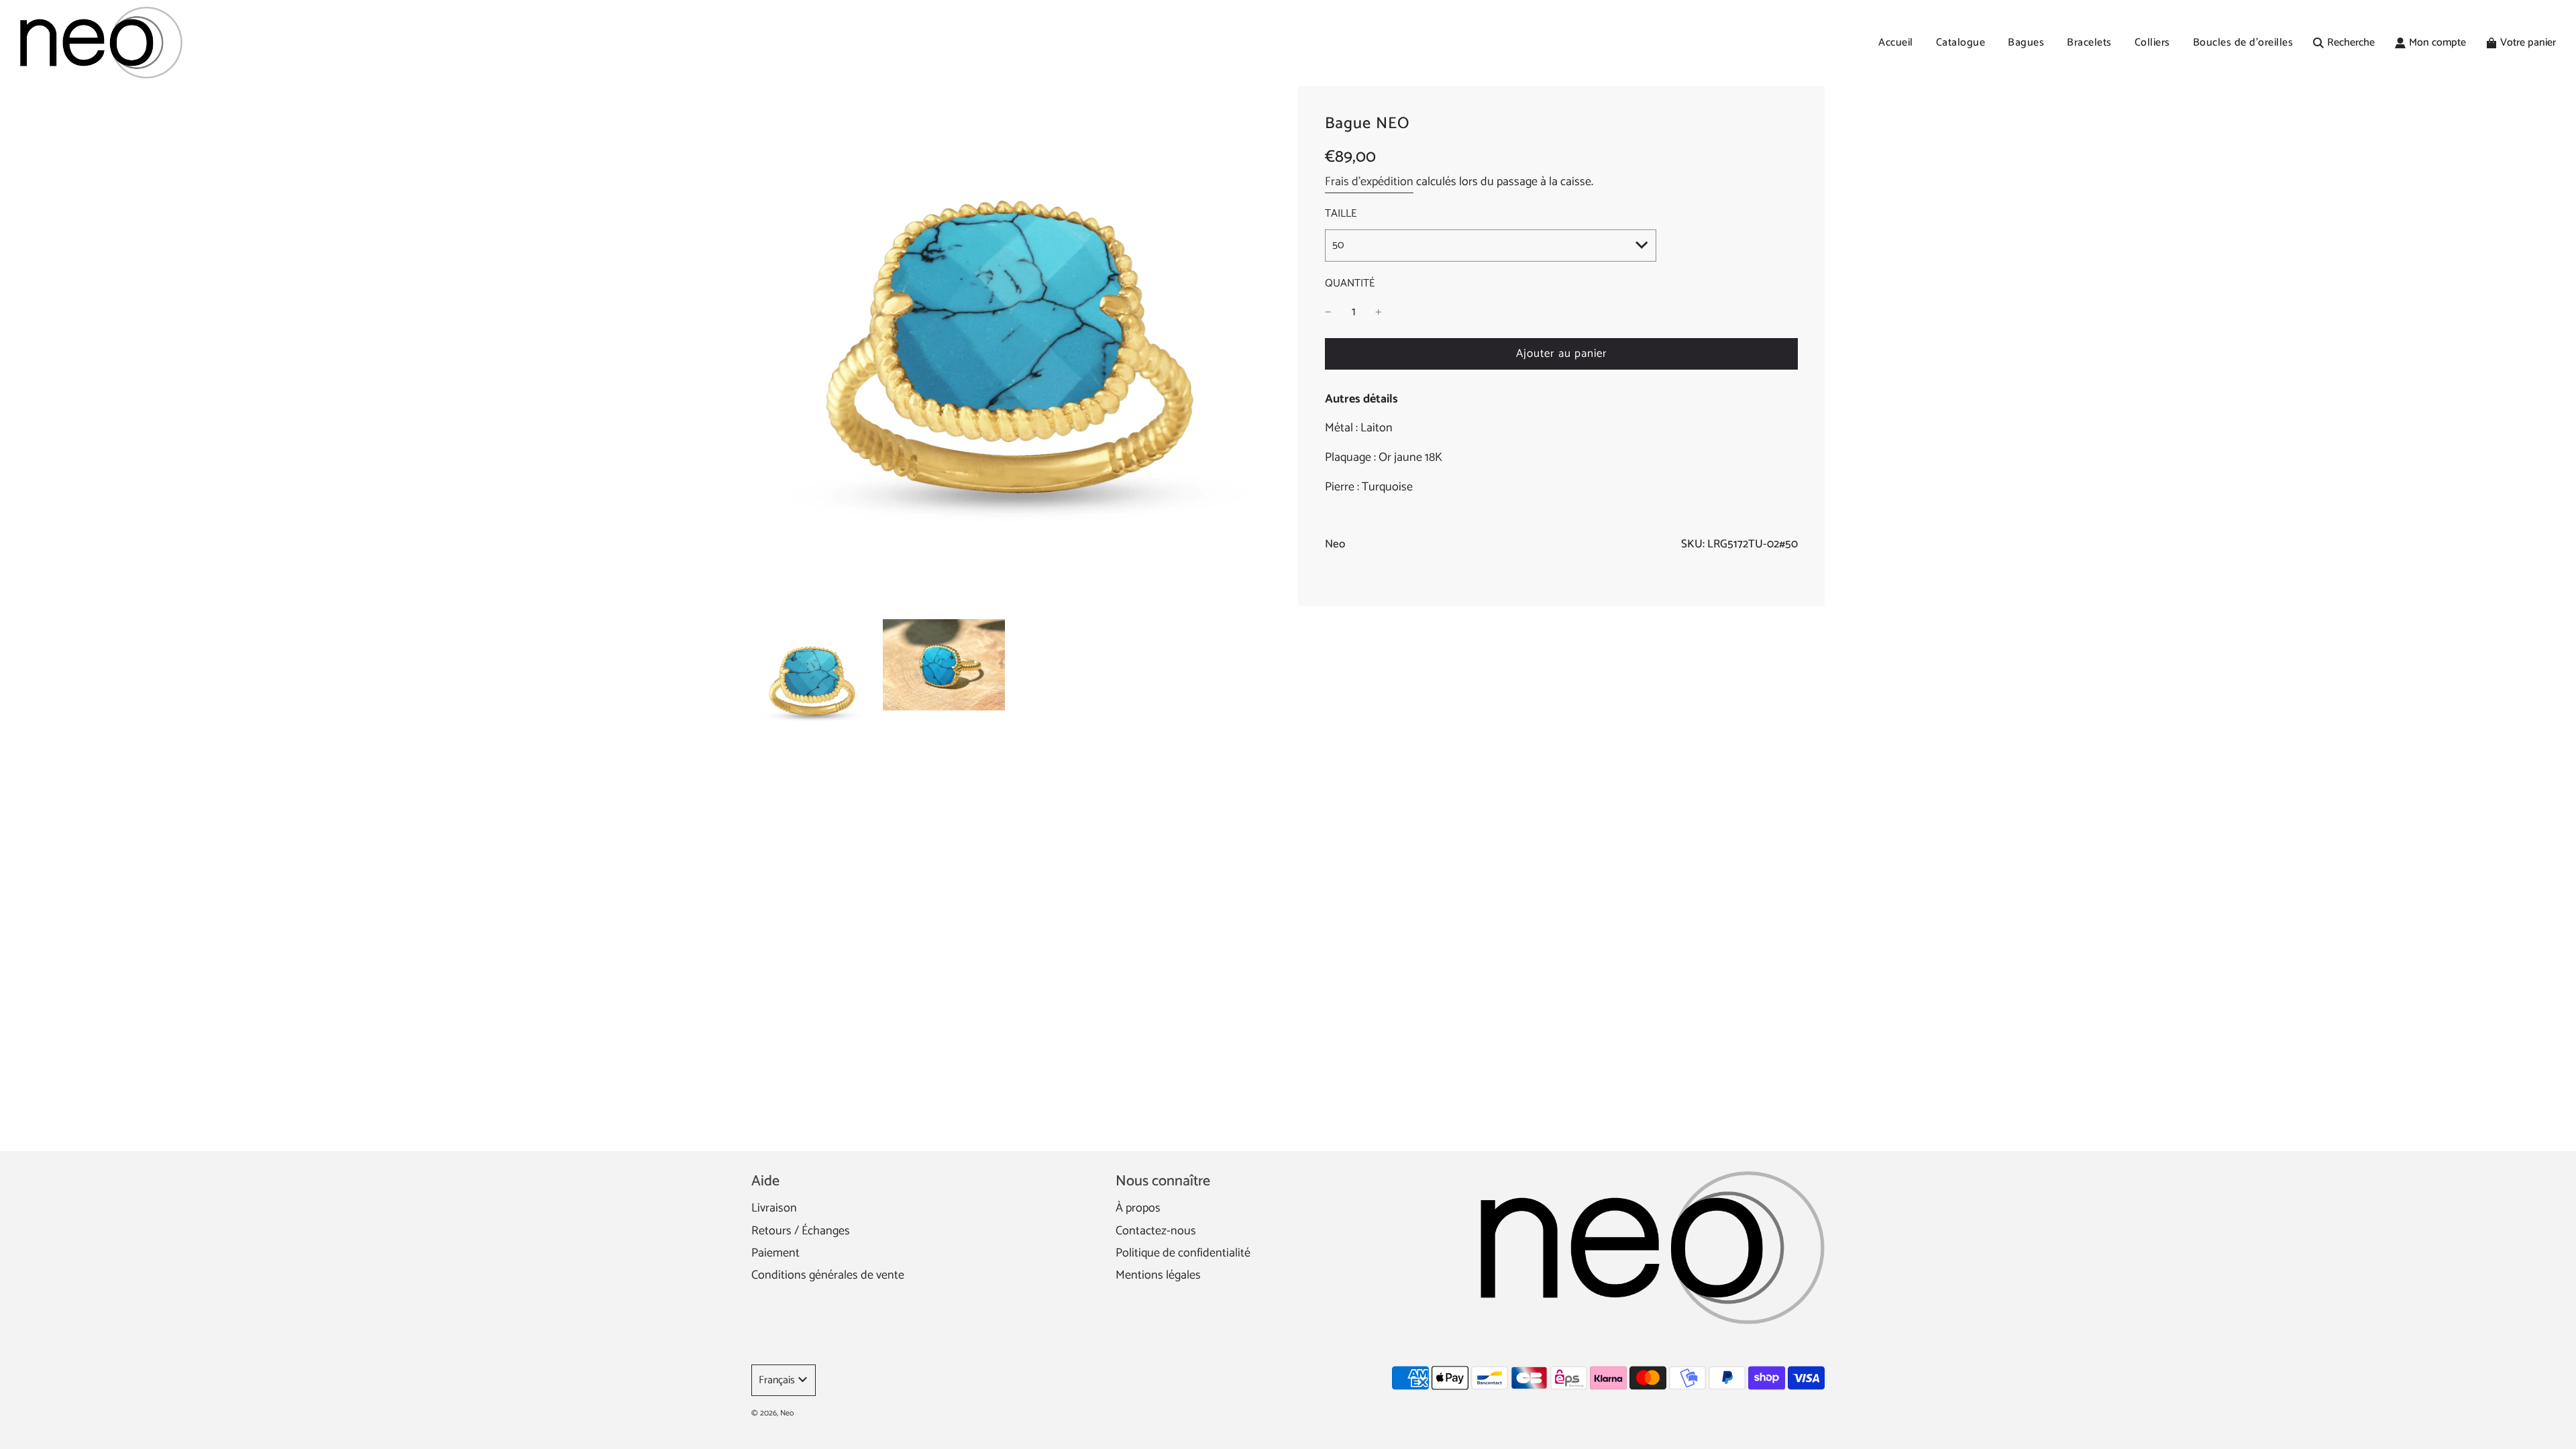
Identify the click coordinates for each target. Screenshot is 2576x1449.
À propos (1138, 1208)
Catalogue (1961, 43)
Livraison (774, 1208)
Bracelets (2089, 43)
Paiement (775, 1253)
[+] (1379, 312)
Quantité (1350, 284)
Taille (1341, 214)
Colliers (2152, 43)
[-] (1328, 312)
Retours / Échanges (801, 1231)
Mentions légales (1158, 1275)
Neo (1335, 544)
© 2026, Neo (772, 1413)
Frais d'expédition (1369, 182)
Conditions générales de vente (828, 1275)
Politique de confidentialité (1183, 1253)
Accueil (1896, 43)
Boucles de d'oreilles (2243, 43)
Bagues (2026, 43)
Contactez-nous (1156, 1231)
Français (777, 1380)
